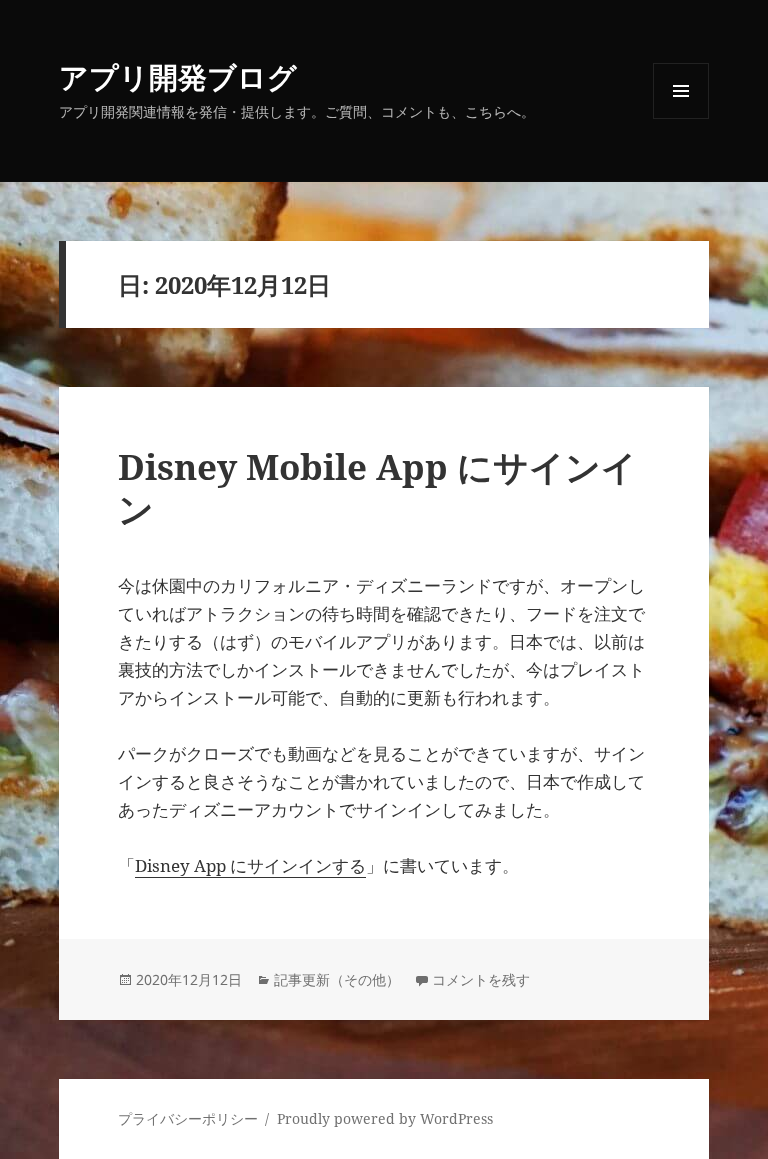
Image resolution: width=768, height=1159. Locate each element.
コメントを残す (481, 979)
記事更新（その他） (337, 979)
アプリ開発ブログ (178, 76)
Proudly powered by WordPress (385, 1118)
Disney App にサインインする (250, 865)
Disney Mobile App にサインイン (377, 487)
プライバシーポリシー (188, 1118)
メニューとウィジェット (681, 118)
